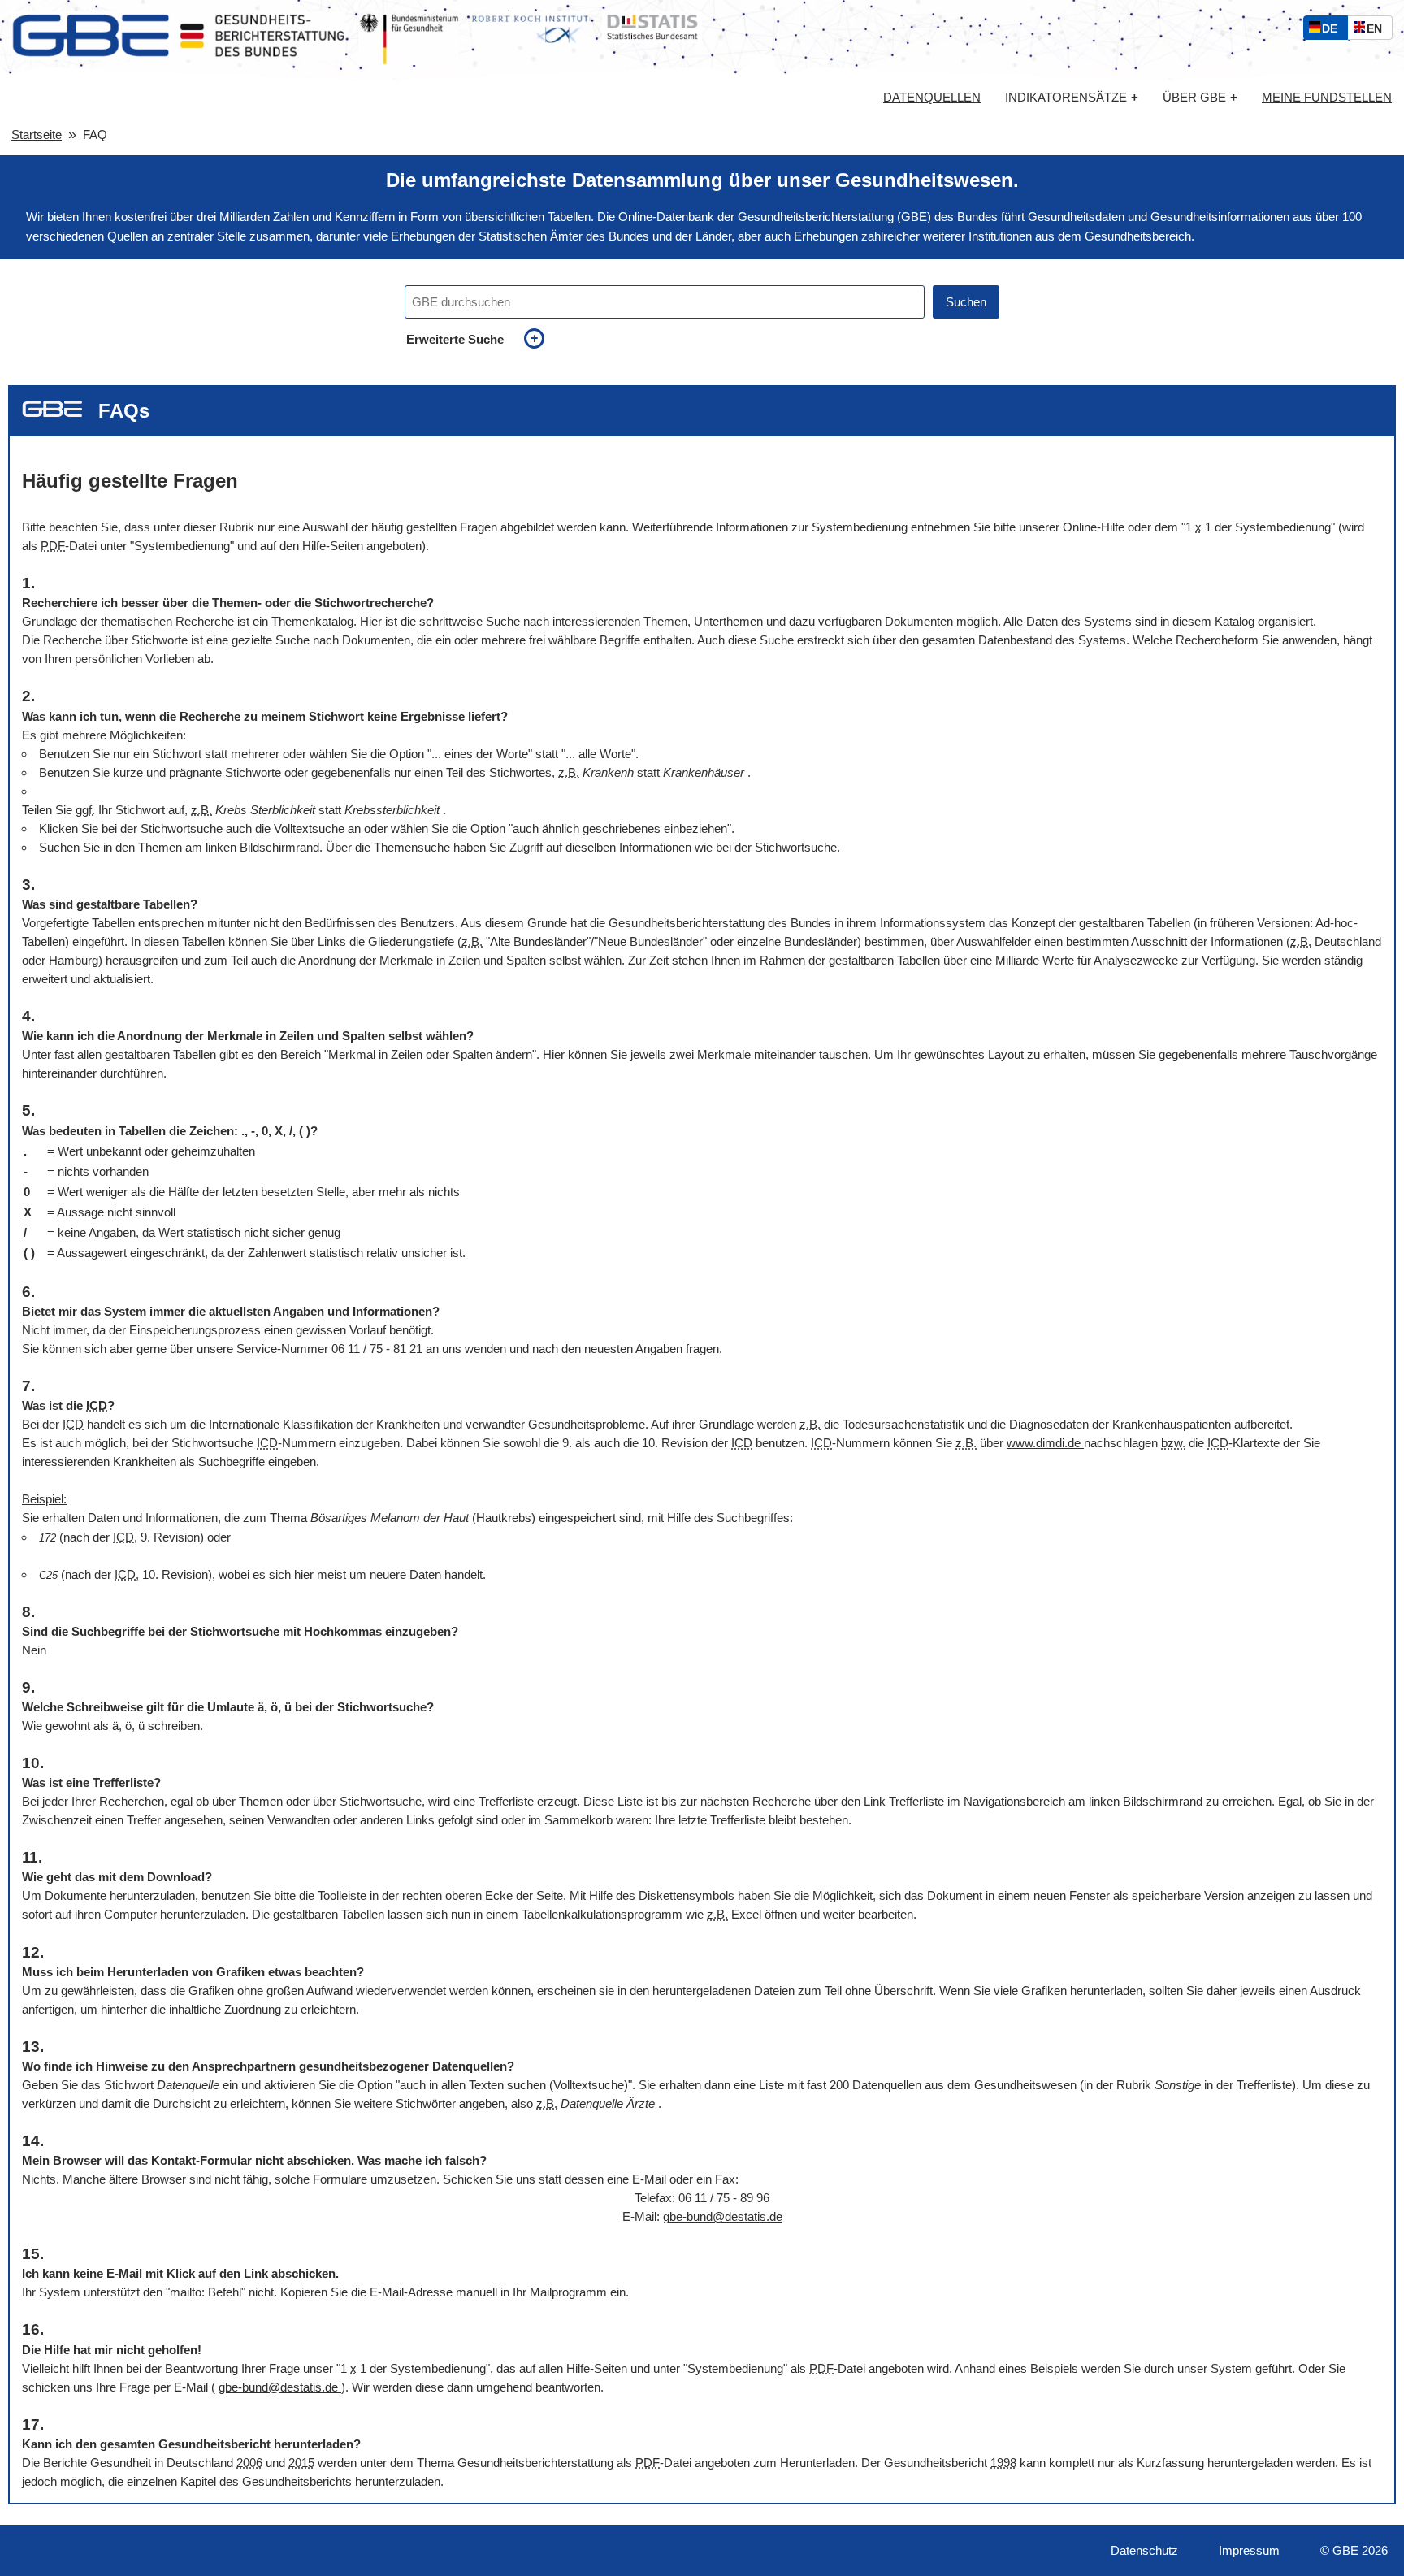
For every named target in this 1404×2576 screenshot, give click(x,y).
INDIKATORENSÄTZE (1072, 97)
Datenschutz (1144, 2550)
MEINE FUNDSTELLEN (1327, 98)
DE (1333, 30)
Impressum (1249, 2550)
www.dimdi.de (1045, 1443)
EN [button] (1378, 30)
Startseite (37, 134)
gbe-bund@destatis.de (723, 2216)
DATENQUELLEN (932, 98)
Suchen (966, 302)
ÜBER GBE (1200, 97)
